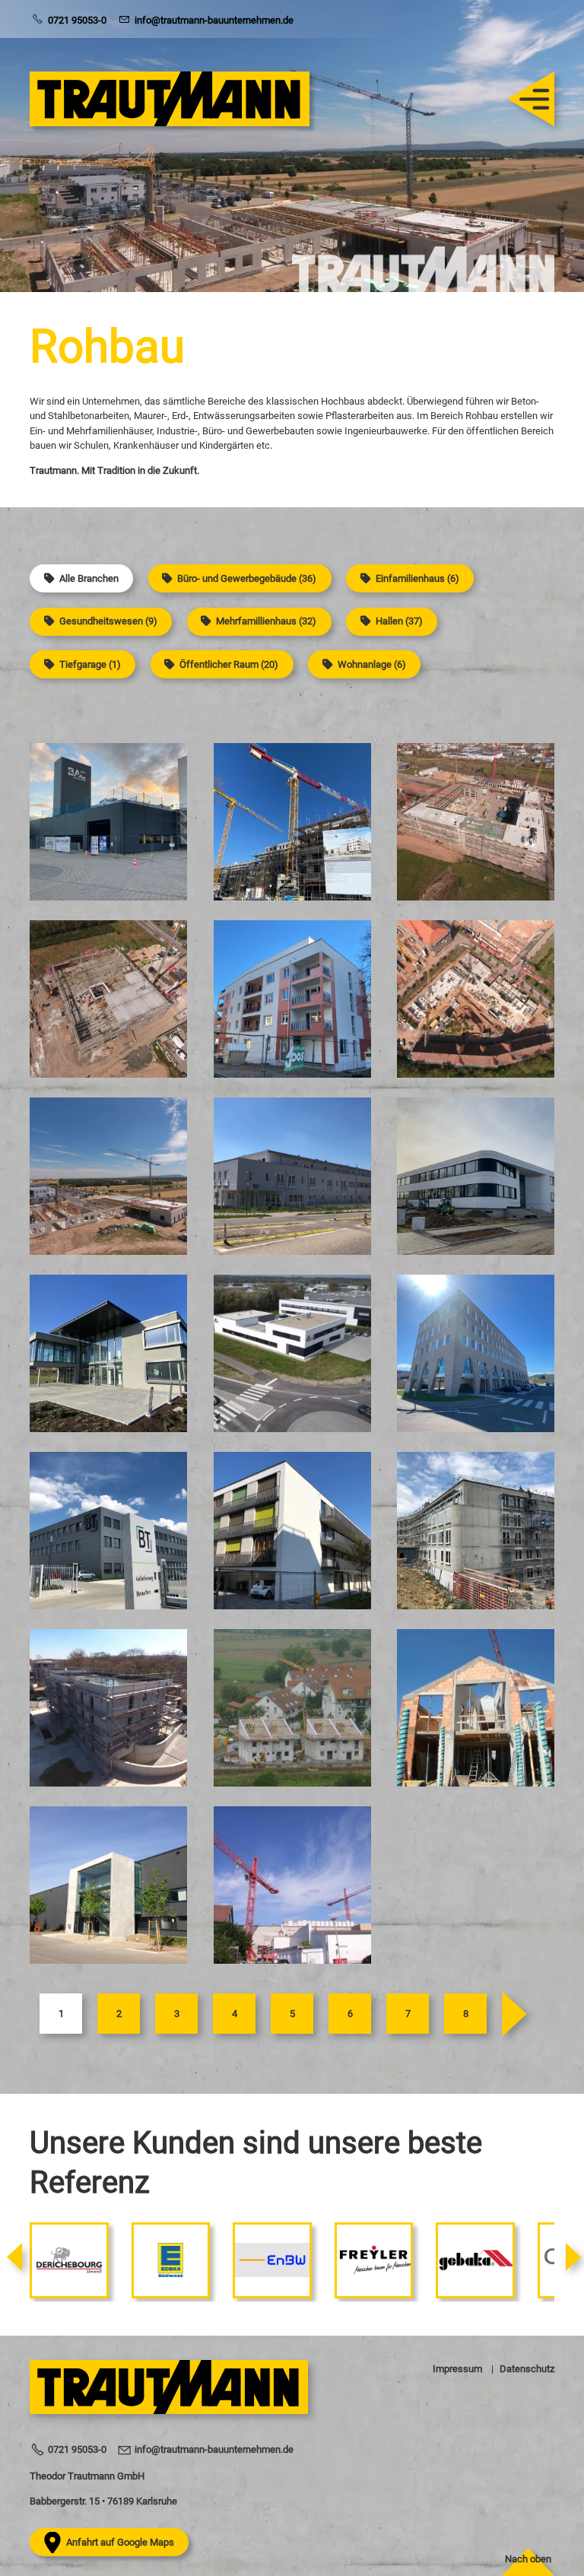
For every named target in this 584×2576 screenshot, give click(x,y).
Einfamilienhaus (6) (417, 578)
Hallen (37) (399, 621)
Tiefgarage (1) (90, 664)
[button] (523, 98)
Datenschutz (527, 2369)
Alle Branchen (89, 578)
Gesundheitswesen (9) (108, 621)
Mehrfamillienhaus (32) (266, 621)
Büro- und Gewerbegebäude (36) (247, 578)
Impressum (457, 2369)
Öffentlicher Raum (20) (229, 664)
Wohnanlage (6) (372, 664)
